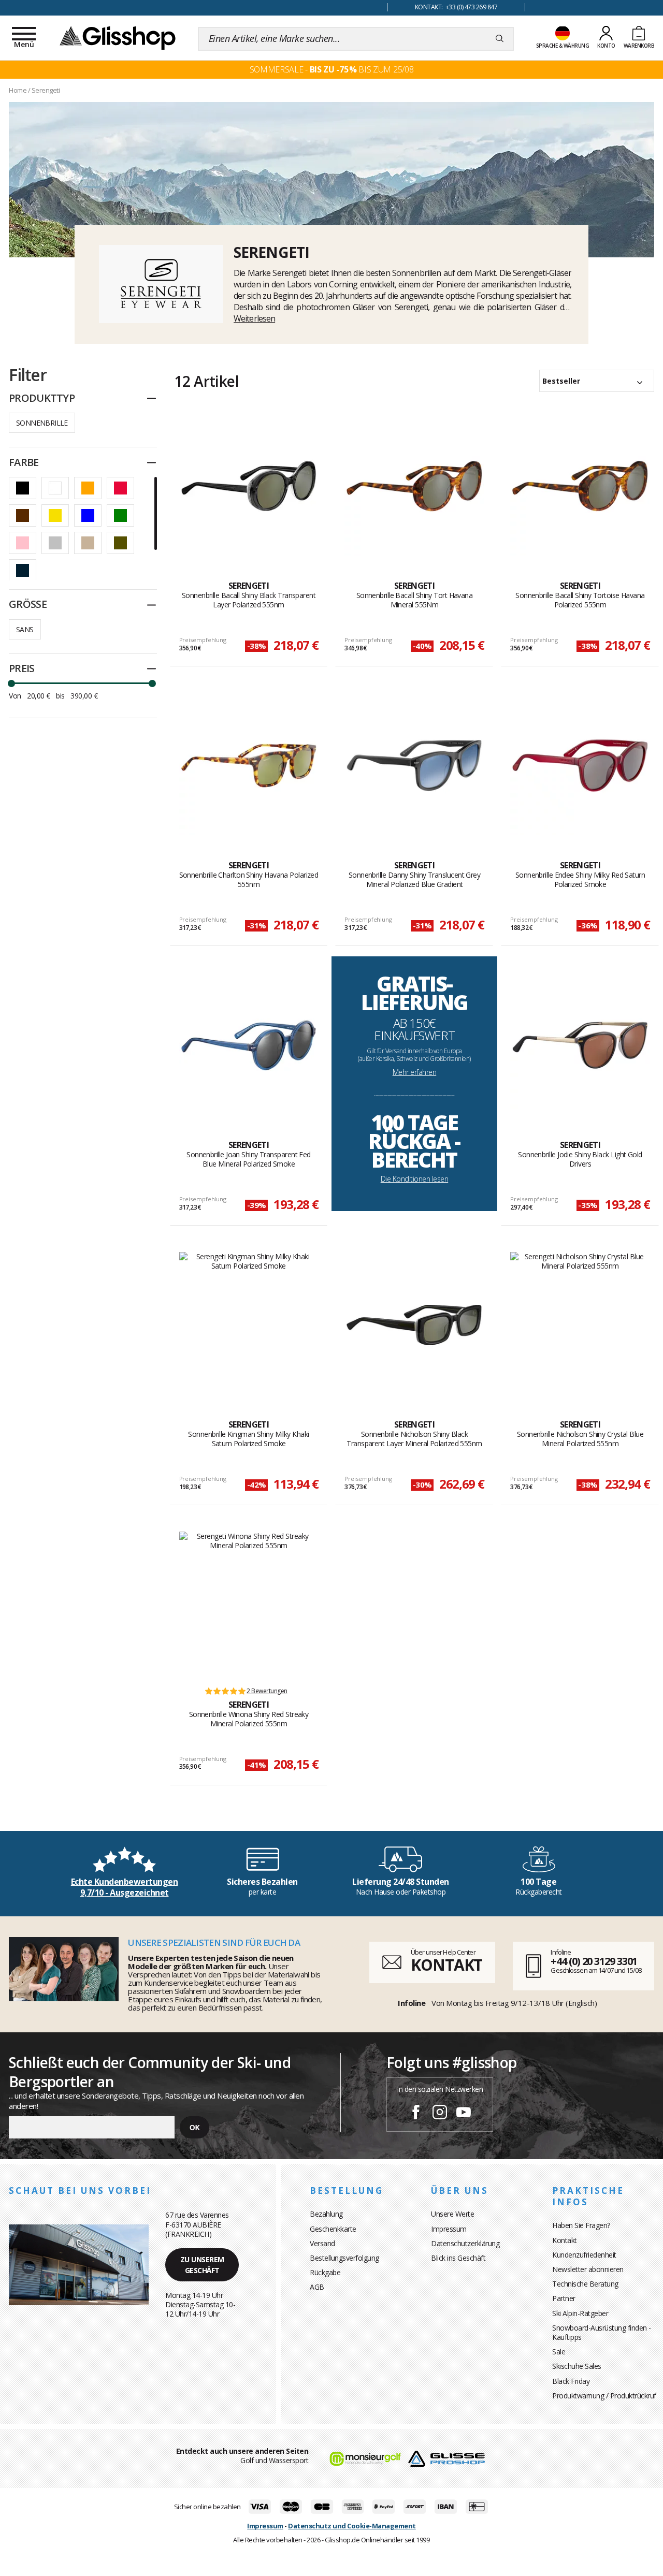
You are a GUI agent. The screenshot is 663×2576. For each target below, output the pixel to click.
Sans (25, 629)
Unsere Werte (452, 2214)
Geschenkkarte (333, 2229)
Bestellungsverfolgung (344, 2258)
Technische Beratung (585, 2284)
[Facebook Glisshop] (416, 2114)
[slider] (11, 683)
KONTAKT (446, 1965)
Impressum (449, 2229)
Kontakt (565, 2240)
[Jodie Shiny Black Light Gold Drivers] (580, 1045)
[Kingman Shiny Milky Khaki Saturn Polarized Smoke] (249, 1325)
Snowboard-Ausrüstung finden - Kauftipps (602, 2332)
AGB (317, 2287)
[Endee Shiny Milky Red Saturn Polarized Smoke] (580, 765)
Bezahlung (326, 2214)
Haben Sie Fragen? (581, 2225)
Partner (564, 2298)
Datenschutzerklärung (465, 2243)
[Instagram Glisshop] (440, 2114)
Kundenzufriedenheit (584, 2255)
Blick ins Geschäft (458, 2258)
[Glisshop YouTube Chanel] (464, 2114)
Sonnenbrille (42, 423)
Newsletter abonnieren (588, 2269)
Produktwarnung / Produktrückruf (604, 2396)
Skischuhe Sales (577, 2366)
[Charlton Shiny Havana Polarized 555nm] (249, 765)
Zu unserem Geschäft (202, 2265)
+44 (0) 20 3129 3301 (594, 1961)
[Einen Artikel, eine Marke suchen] (500, 39)
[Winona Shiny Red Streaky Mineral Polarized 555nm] (249, 1604)
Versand (322, 2243)
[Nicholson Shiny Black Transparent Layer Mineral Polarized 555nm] (414, 1325)
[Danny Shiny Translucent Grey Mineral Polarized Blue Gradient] (414, 765)
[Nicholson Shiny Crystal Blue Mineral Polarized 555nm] (580, 1325)
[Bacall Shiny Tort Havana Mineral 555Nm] (414, 486)
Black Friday (571, 2381)
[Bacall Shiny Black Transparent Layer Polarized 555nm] (249, 486)
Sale (559, 2352)
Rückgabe (325, 2272)
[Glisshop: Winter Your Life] (118, 37)
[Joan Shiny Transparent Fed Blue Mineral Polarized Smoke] (249, 1045)
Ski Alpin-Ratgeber (580, 2313)
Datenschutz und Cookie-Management (352, 2526)
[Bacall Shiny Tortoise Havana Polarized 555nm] (580, 486)
